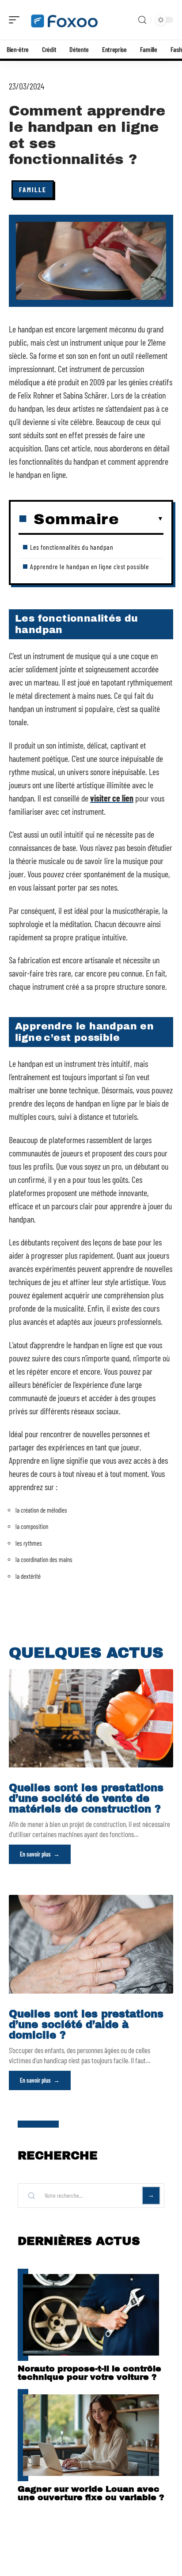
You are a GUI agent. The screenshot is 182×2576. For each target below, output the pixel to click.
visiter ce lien (112, 798)
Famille (33, 189)
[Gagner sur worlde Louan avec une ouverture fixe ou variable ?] (91, 2435)
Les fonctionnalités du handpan (72, 547)
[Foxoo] (64, 20)
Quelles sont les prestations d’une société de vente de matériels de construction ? (86, 1799)
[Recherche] (142, 20)
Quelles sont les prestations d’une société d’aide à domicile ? (86, 2025)
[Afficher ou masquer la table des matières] (141, 519)
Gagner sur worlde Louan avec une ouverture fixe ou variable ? (91, 2493)
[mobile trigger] (16, 20)
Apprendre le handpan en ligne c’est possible (89, 566)
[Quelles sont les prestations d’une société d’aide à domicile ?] (91, 1944)
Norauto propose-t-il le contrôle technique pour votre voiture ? (89, 2373)
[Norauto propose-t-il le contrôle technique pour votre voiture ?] (91, 2315)
